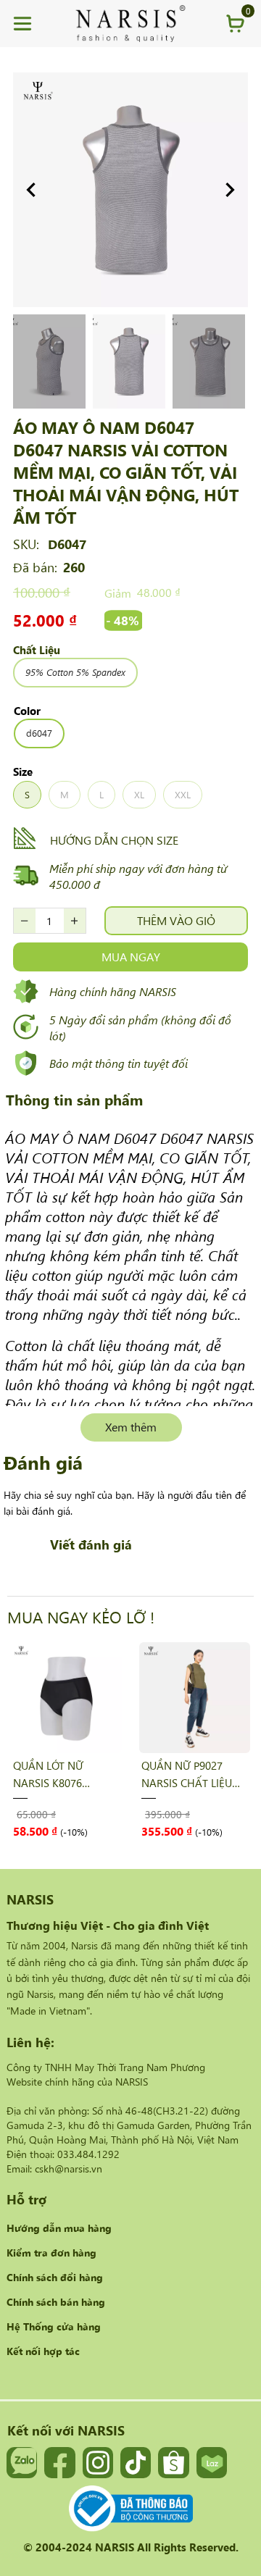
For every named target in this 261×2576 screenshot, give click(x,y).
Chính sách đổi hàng (55, 2277)
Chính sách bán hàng (56, 2301)
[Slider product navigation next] (217, 1739)
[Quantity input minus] (25, 921)
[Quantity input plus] (75, 921)
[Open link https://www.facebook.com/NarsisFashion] (59, 2462)
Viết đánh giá (91, 1544)
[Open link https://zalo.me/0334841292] (22, 2462)
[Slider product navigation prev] (43, 1739)
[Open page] (130, 24)
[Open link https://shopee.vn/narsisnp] (173, 2462)
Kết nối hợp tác (43, 2351)
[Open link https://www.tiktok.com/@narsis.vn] (136, 2462)
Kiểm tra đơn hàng (51, 2252)
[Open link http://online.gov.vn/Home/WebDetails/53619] (131, 2509)
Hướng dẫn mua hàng (59, 2228)
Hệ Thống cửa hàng (54, 2326)
